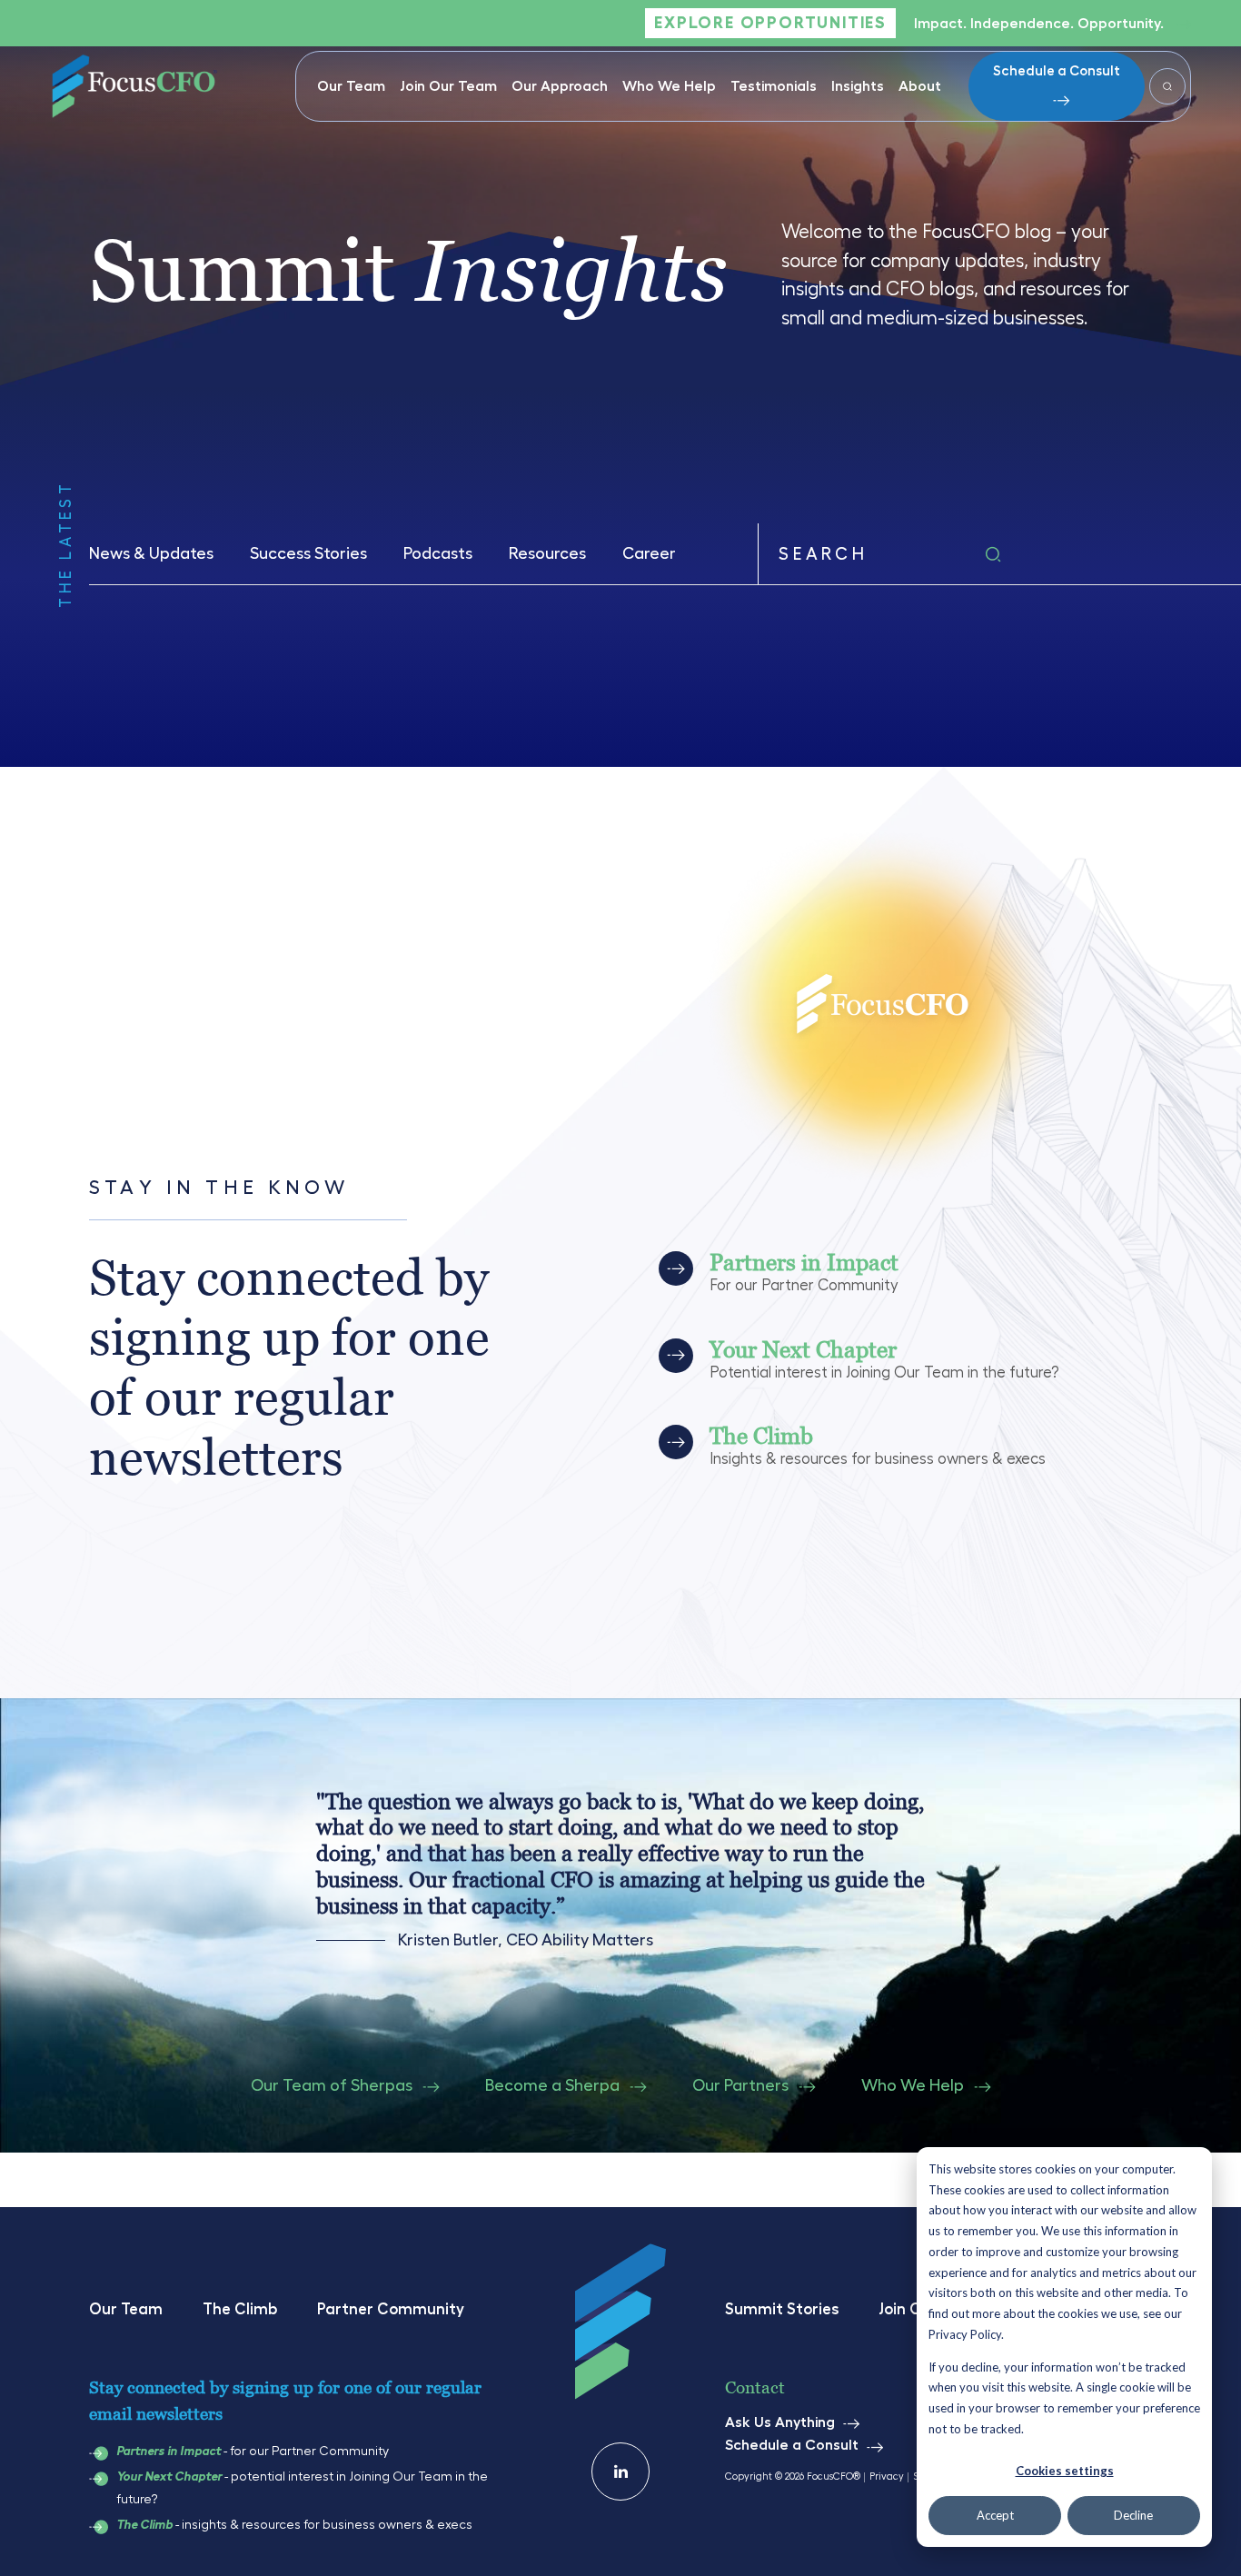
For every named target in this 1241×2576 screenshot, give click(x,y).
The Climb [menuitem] (240, 2309)
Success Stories (308, 553)
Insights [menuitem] (858, 86)
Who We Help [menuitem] (669, 86)
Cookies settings (1065, 2471)
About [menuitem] (920, 86)
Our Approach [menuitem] (560, 86)
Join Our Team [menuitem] (448, 86)
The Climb (144, 2525)
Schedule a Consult (1057, 71)
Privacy (887, 2477)
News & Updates (151, 553)
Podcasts (438, 553)
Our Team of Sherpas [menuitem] (332, 2085)
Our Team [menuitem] (351, 86)
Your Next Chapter (169, 2477)
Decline (1133, 2515)
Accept (995, 2515)
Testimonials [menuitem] (774, 86)
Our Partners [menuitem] (740, 2085)
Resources (547, 553)
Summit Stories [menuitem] (782, 2309)
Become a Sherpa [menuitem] (552, 2085)
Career (649, 553)
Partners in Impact (169, 2452)
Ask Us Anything (780, 2422)
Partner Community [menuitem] (391, 2309)
